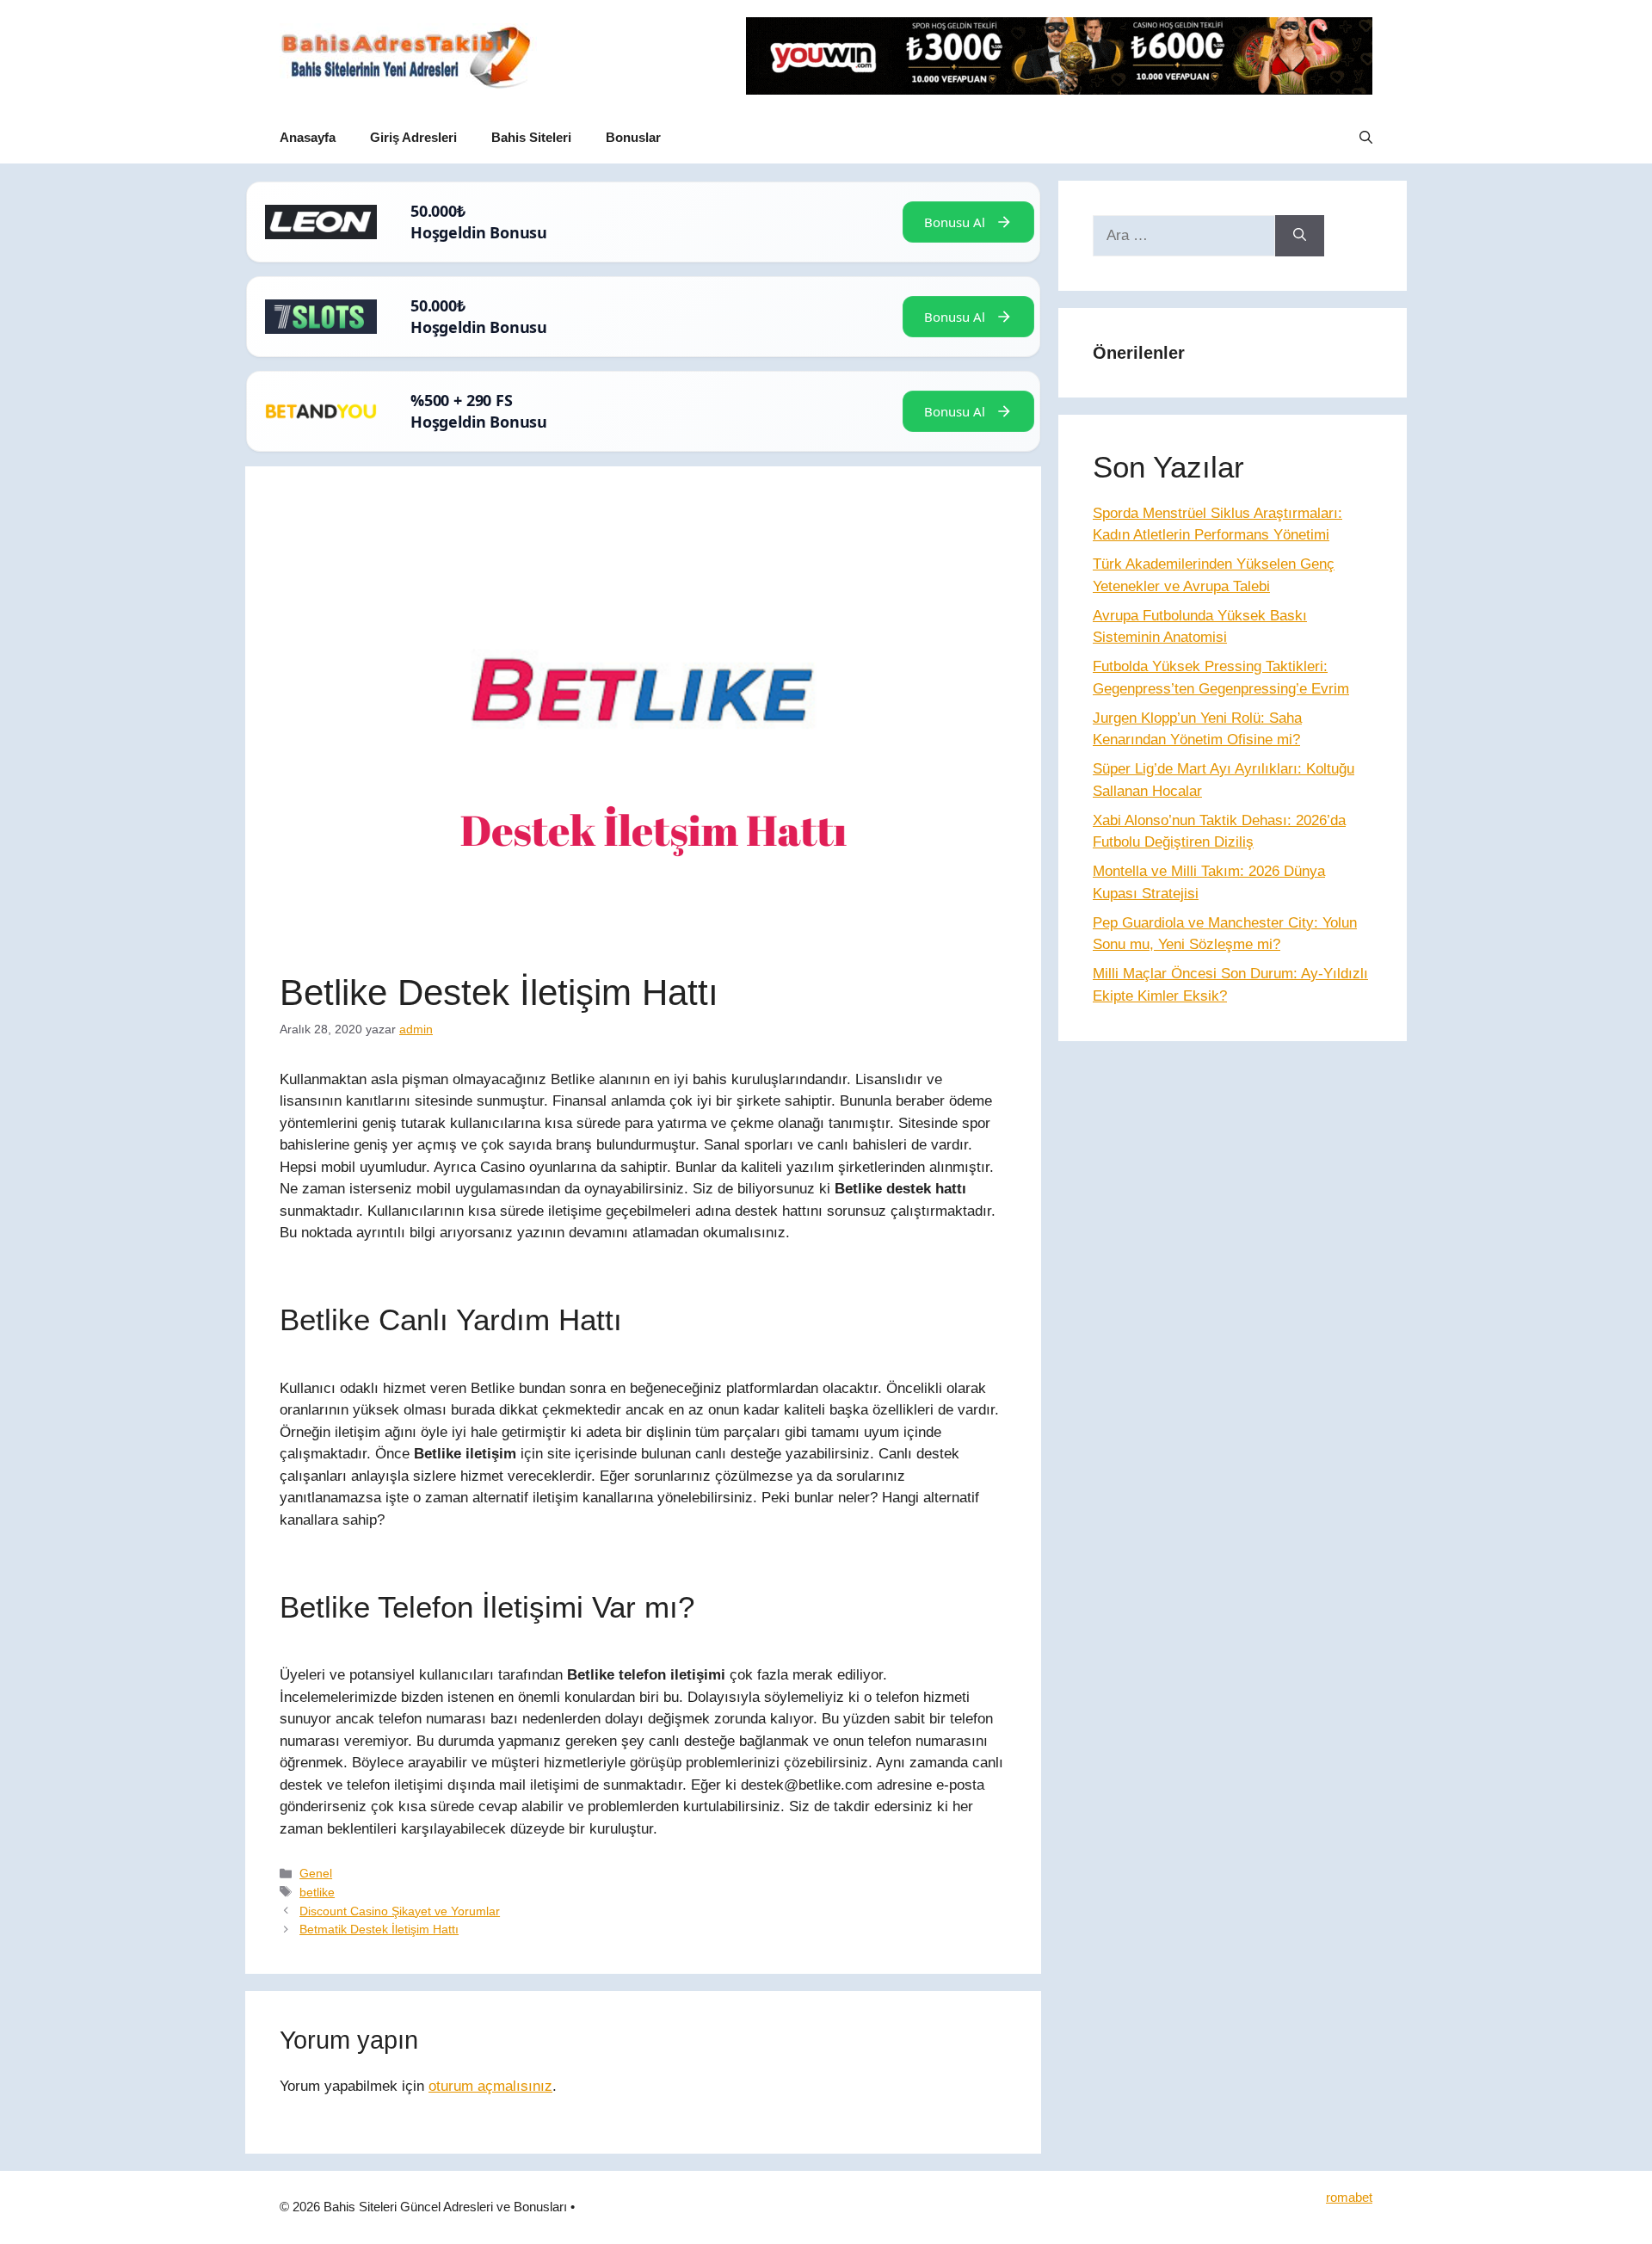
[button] (1366, 138)
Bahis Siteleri (531, 137)
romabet (1349, 2197)
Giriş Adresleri (413, 137)
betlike (317, 1892)
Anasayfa (308, 137)
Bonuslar (633, 137)
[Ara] (1300, 236)
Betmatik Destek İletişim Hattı (379, 1929)
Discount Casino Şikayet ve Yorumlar (400, 1911)
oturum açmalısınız (490, 2086)
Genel (316, 1873)
